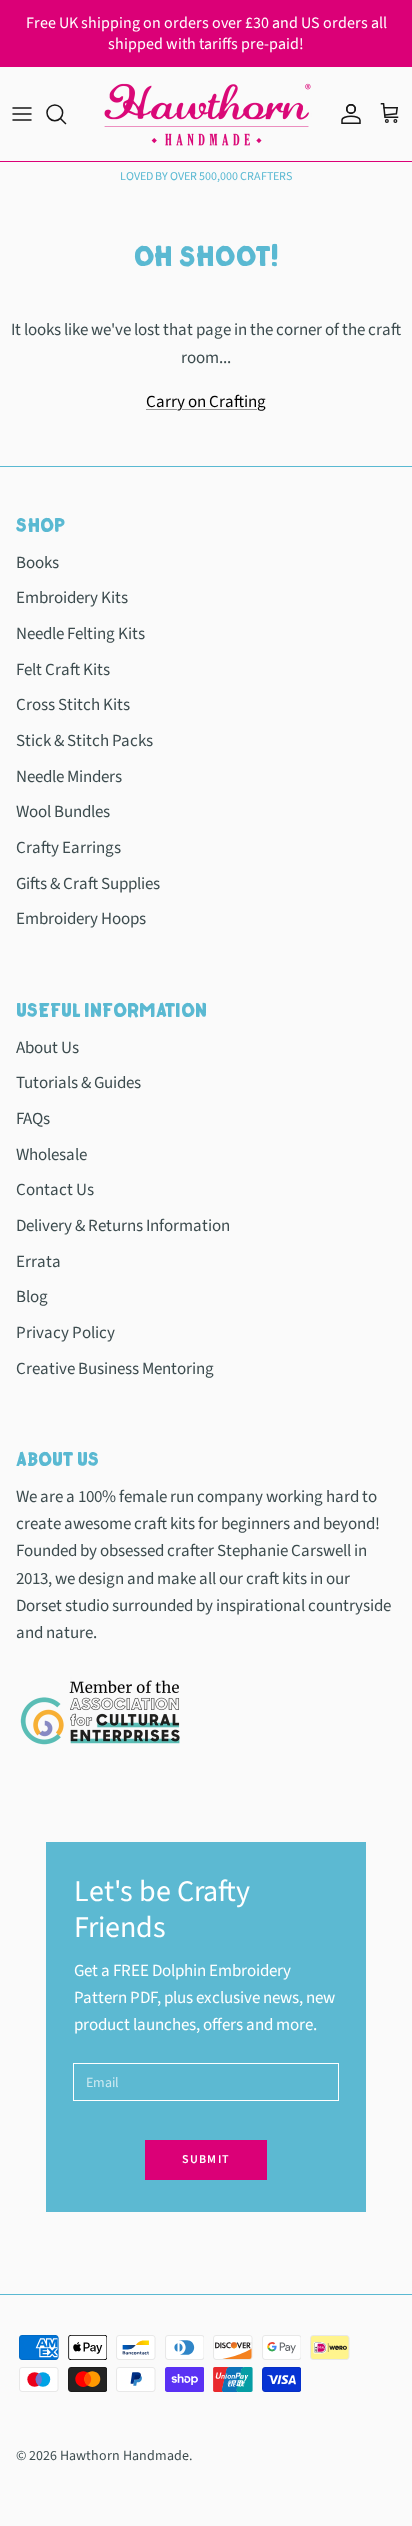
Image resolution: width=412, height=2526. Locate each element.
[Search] (66, 114)
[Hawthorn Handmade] (206, 114)
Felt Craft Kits (63, 670)
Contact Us (55, 1190)
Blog (32, 1297)
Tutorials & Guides (78, 1083)
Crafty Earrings (68, 848)
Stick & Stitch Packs (84, 741)
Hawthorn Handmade (124, 2456)
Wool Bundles (63, 812)
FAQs (33, 1119)
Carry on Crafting (206, 402)
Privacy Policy (65, 1333)
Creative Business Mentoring (115, 1369)
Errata (38, 1262)
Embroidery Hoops (81, 919)
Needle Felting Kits (80, 634)
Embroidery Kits (72, 598)
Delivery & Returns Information (123, 1226)
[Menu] (22, 114)
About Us (47, 1048)
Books (37, 563)
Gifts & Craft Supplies (88, 884)
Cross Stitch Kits (73, 705)
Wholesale (51, 1155)
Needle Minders (69, 777)
